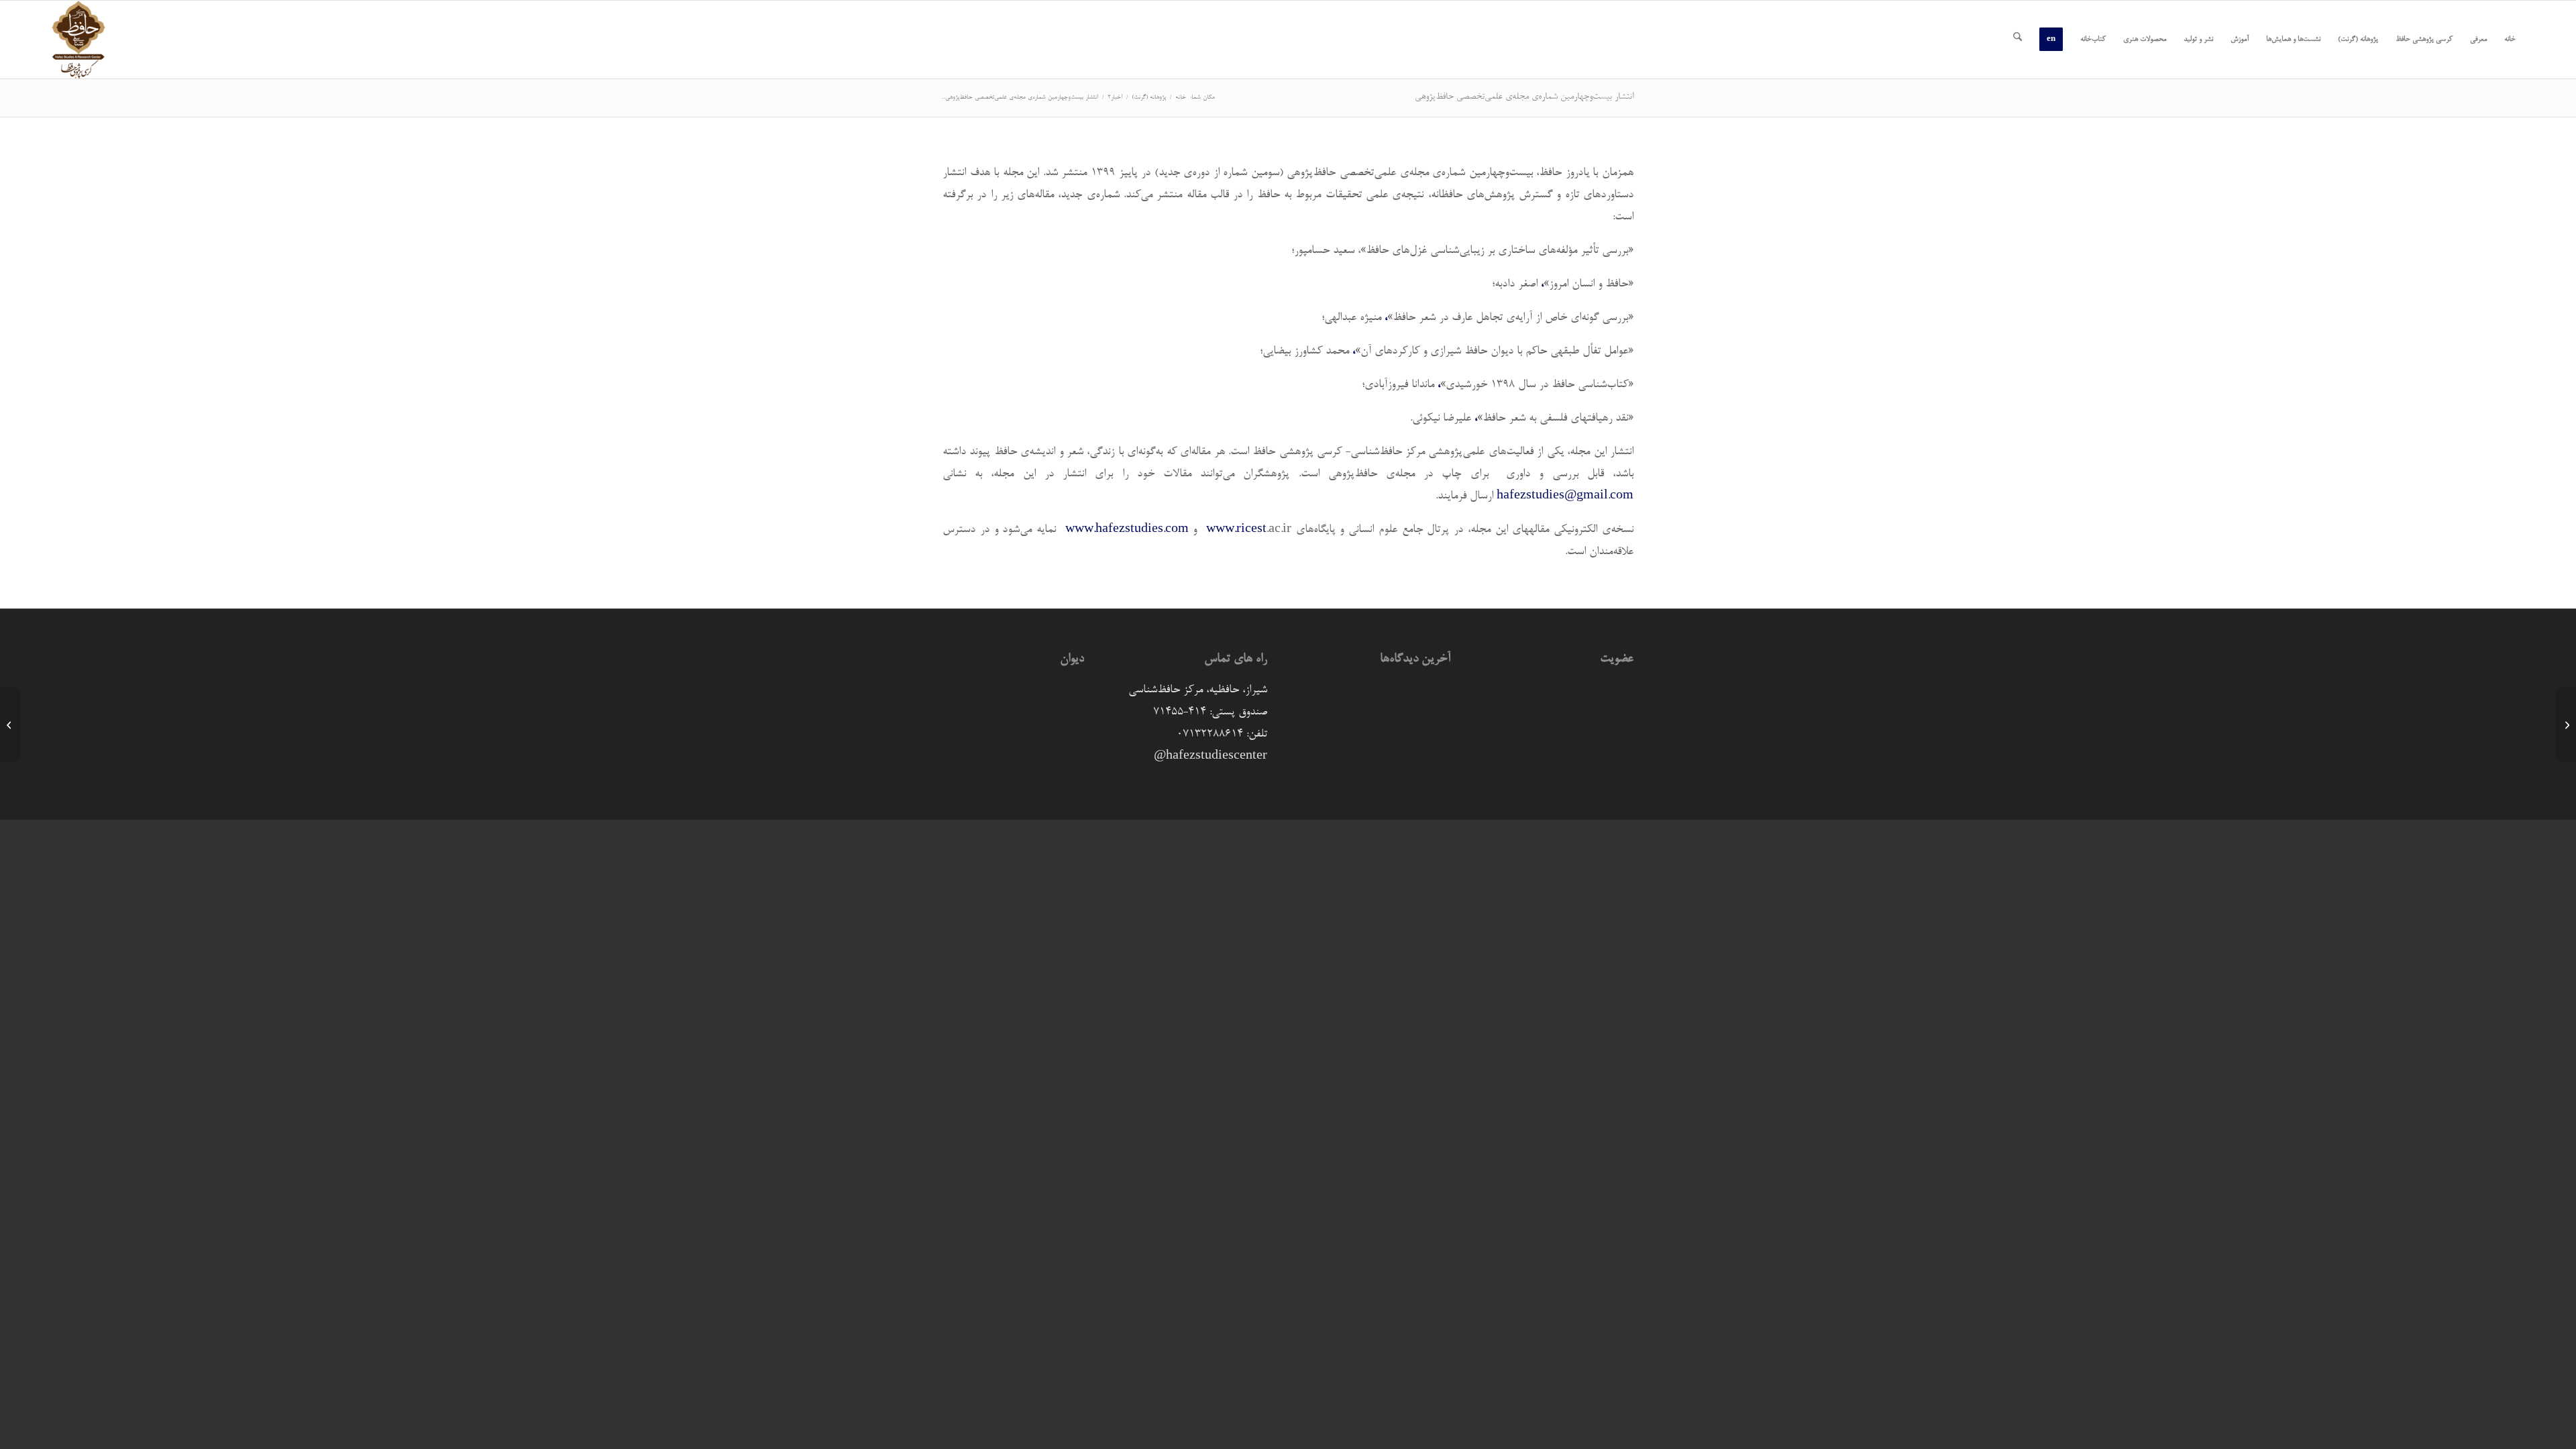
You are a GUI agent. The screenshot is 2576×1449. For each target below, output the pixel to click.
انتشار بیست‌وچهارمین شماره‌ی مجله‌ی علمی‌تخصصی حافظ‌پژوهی (1524, 97)
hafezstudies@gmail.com (1565, 496)
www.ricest (1236, 530)
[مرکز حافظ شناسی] (78, 40)
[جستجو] (2018, 40)
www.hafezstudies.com (1127, 530)
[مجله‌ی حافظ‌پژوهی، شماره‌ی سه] (2566, 724)
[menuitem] (2510, 40)
